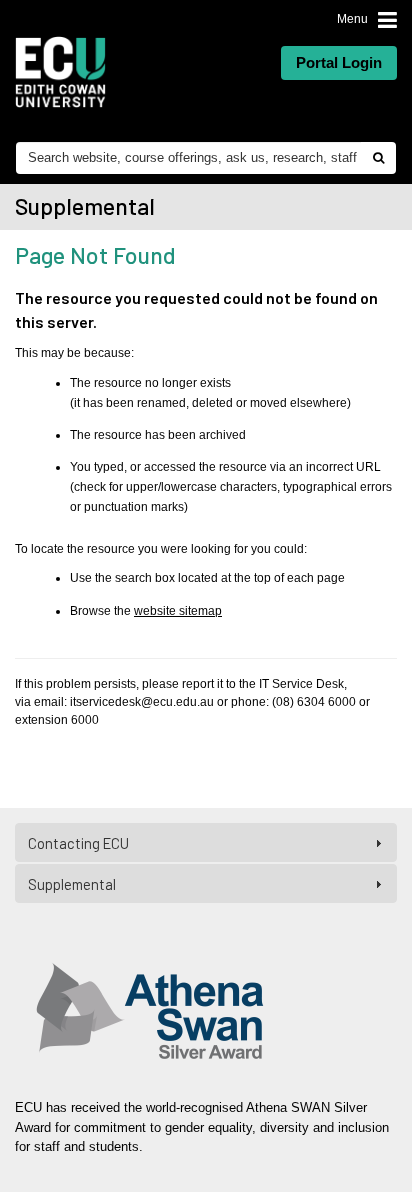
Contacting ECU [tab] (78, 843)
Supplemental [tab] (72, 884)
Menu (352, 19)
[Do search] (378, 158)
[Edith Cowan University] (60, 72)
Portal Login (339, 62)
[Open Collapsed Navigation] (387, 19)
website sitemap (178, 611)
